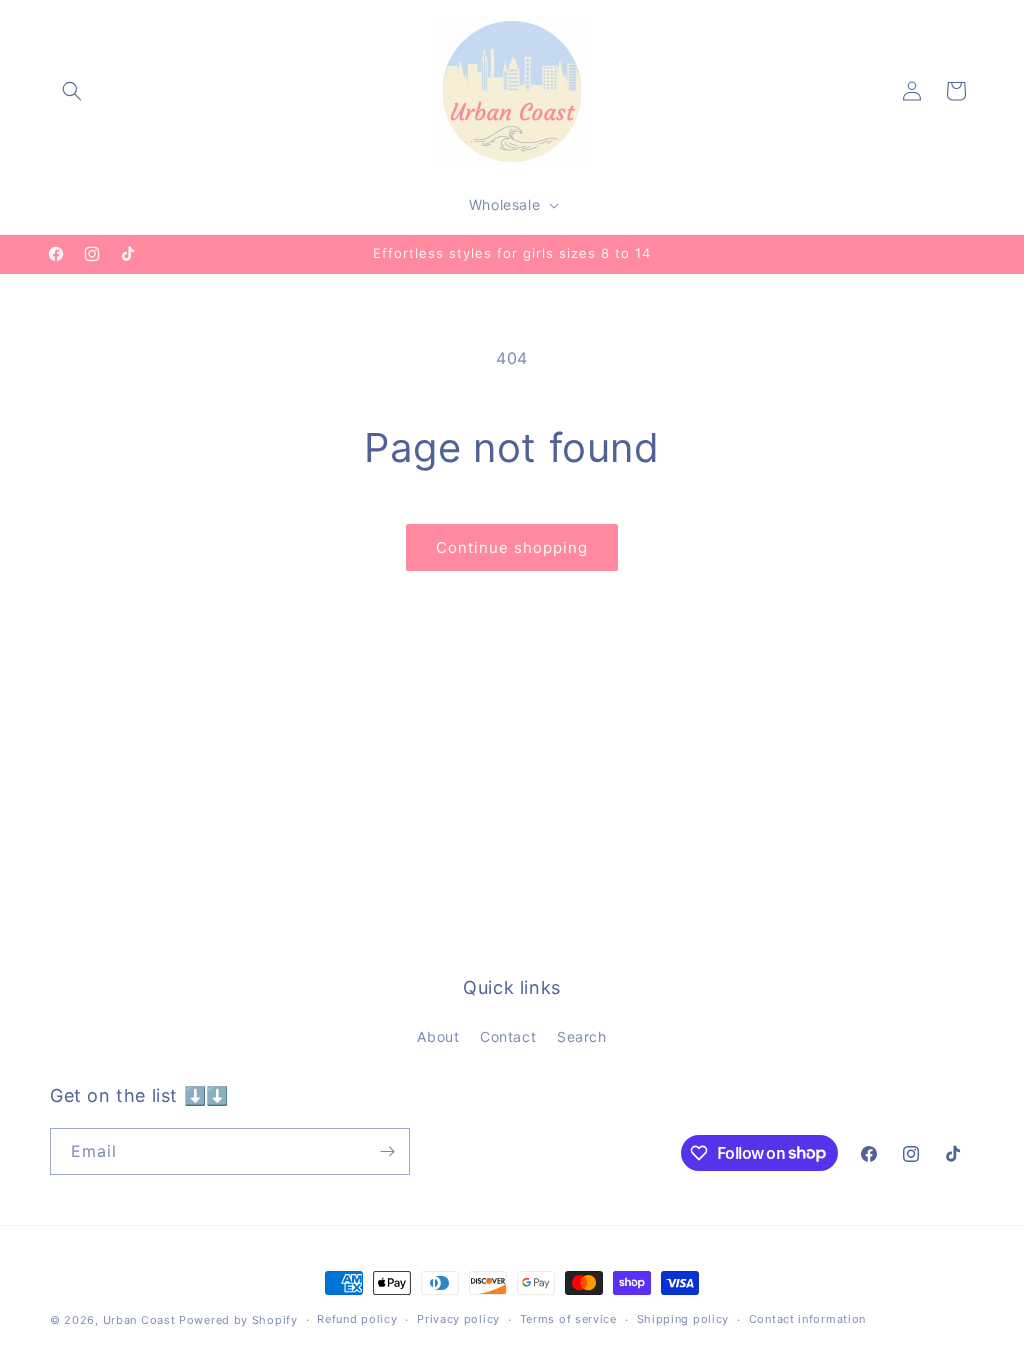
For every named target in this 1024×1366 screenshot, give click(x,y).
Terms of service (568, 1319)
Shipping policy (683, 1319)
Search (582, 1036)
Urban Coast (139, 1320)
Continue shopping (512, 547)
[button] (72, 91)
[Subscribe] (387, 1151)
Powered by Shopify (238, 1320)
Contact (508, 1036)
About (438, 1036)
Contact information (807, 1319)
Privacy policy (458, 1319)
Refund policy (357, 1319)
